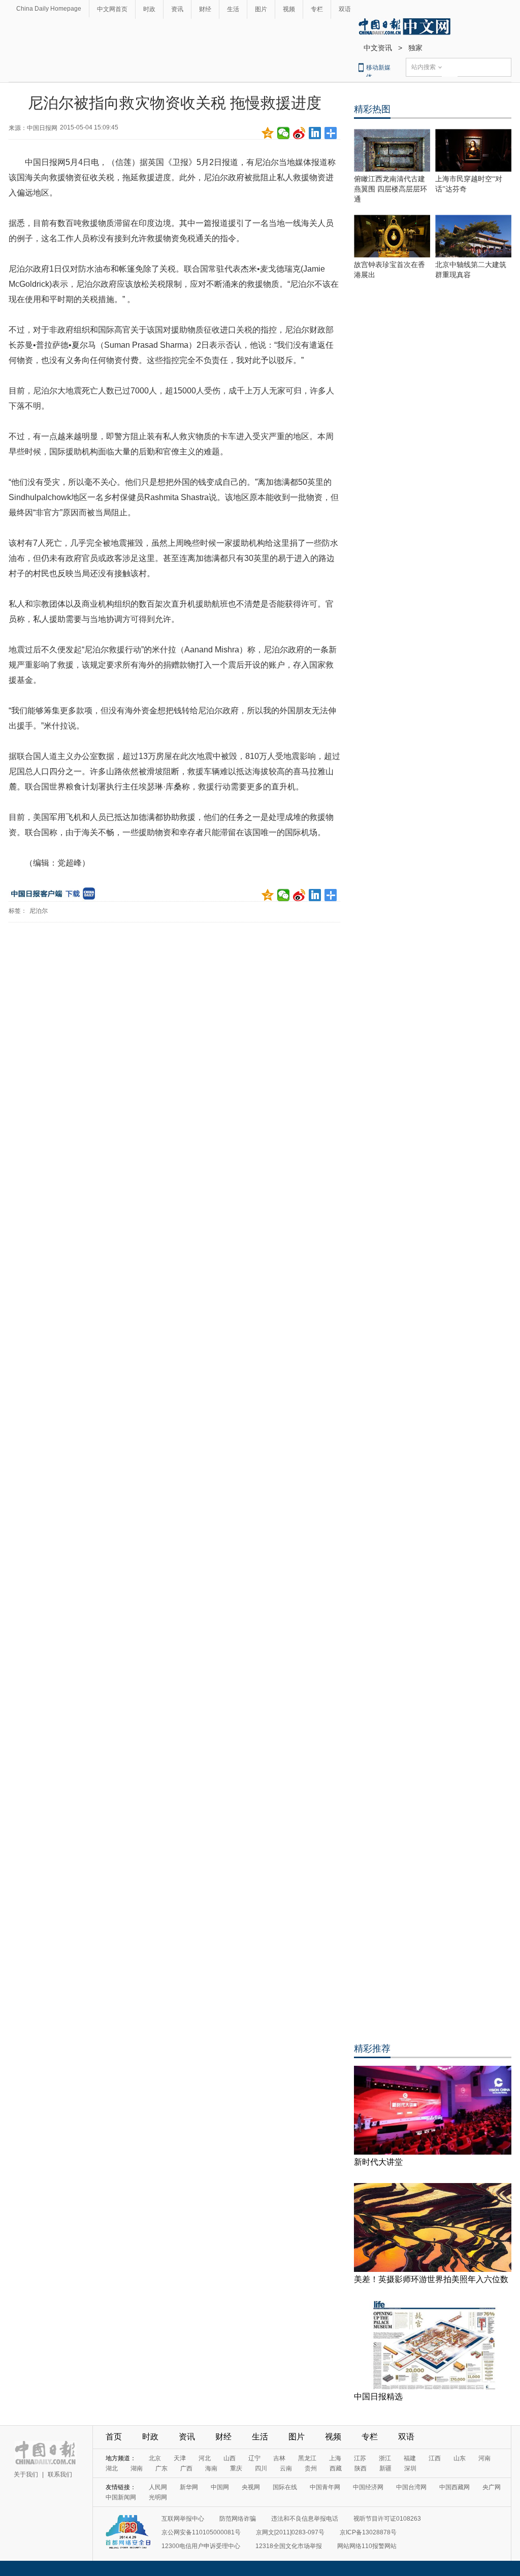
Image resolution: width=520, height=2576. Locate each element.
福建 (410, 2458)
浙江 (385, 2458)
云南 (286, 2468)
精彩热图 (372, 109)
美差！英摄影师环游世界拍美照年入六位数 (431, 2279)
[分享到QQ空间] (268, 133)
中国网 (220, 2487)
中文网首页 (112, 9)
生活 (233, 9)
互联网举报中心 (183, 2519)
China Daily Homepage (49, 9)
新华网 (189, 2487)
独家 (415, 48)
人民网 (158, 2487)
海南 (211, 2468)
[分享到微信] (284, 133)
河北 (205, 2458)
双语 (345, 9)
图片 (261, 9)
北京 (155, 2458)
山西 (230, 2458)
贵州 (311, 2468)
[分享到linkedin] (315, 133)
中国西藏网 (454, 2487)
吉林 (279, 2458)
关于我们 (26, 2474)
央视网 (251, 2487)
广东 (161, 2468)
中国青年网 (325, 2487)
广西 (186, 2468)
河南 (484, 2458)
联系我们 (60, 2474)
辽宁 (254, 2458)
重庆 (236, 2468)
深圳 (410, 2468)
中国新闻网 (121, 2497)
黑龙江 (307, 2458)
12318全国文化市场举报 (289, 2546)
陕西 (361, 2468)
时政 (149, 9)
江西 (435, 2458)
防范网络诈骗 (238, 2519)
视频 (289, 9)
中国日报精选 (378, 2397)
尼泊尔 (39, 911)
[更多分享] (331, 133)
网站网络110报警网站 (367, 2546)
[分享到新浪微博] (299, 133)
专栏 (317, 9)
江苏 (360, 2458)
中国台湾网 (411, 2487)
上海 (335, 2458)
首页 (114, 2437)
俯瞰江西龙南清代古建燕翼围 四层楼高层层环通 (391, 189)
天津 (180, 2458)
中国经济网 (368, 2487)
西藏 (336, 2468)
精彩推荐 (372, 2049)
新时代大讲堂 (378, 2162)
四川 (261, 2468)
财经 (205, 9)
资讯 (177, 9)
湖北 (112, 2468)
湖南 (137, 2468)
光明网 (158, 2497)
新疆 (385, 2468)
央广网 (492, 2487)
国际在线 (285, 2487)
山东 (460, 2458)
